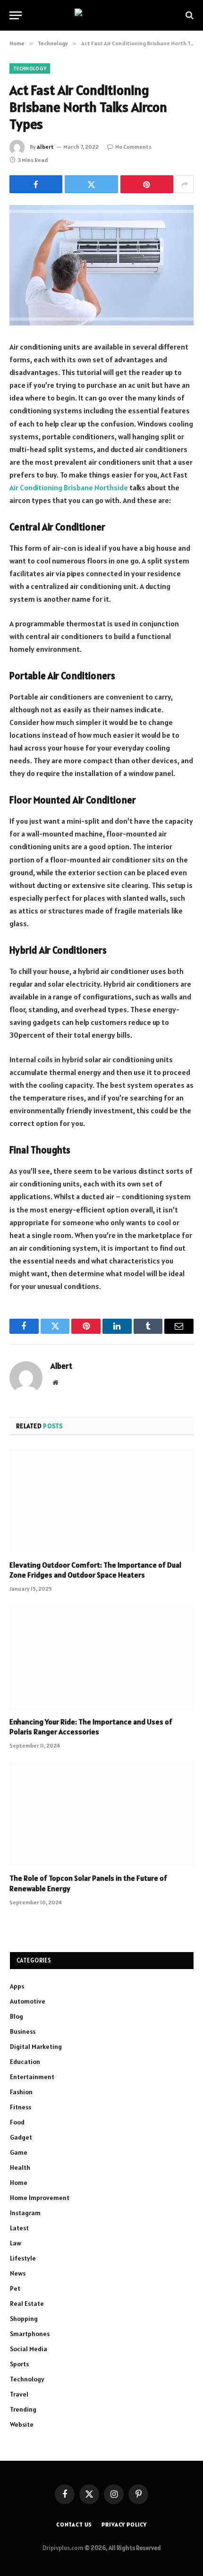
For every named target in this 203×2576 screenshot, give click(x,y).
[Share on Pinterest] (147, 184)
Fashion (21, 2092)
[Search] (189, 15)
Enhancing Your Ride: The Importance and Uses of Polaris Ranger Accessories (91, 1727)
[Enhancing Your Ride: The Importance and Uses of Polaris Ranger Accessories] (101, 1657)
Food (17, 2122)
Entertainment (32, 2077)
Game (19, 2152)
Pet (15, 2288)
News (18, 2273)
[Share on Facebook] (36, 184)
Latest (19, 2228)
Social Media (29, 2349)
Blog (17, 2016)
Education (25, 2062)
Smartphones (30, 2334)
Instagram (25, 2213)
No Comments (133, 147)
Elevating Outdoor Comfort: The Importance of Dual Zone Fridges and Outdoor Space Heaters (95, 1570)
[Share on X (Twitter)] (91, 184)
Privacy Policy (124, 2524)
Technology (30, 68)
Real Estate (27, 2303)
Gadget (21, 2137)
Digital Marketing (36, 2047)
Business (23, 2031)
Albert (45, 147)
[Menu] (16, 15)
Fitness (21, 2107)
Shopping (24, 2319)
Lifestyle (23, 2258)
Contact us (74, 2524)
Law (16, 2243)
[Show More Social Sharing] (185, 184)
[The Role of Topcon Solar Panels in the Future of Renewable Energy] (101, 1814)
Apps (17, 1986)
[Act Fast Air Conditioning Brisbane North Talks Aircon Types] (101, 265)
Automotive (28, 2001)
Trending (23, 2409)
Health (20, 2167)
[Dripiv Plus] (102, 15)
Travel (19, 2394)
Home (19, 2183)
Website (22, 2424)
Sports (19, 2364)
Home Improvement (40, 2198)
